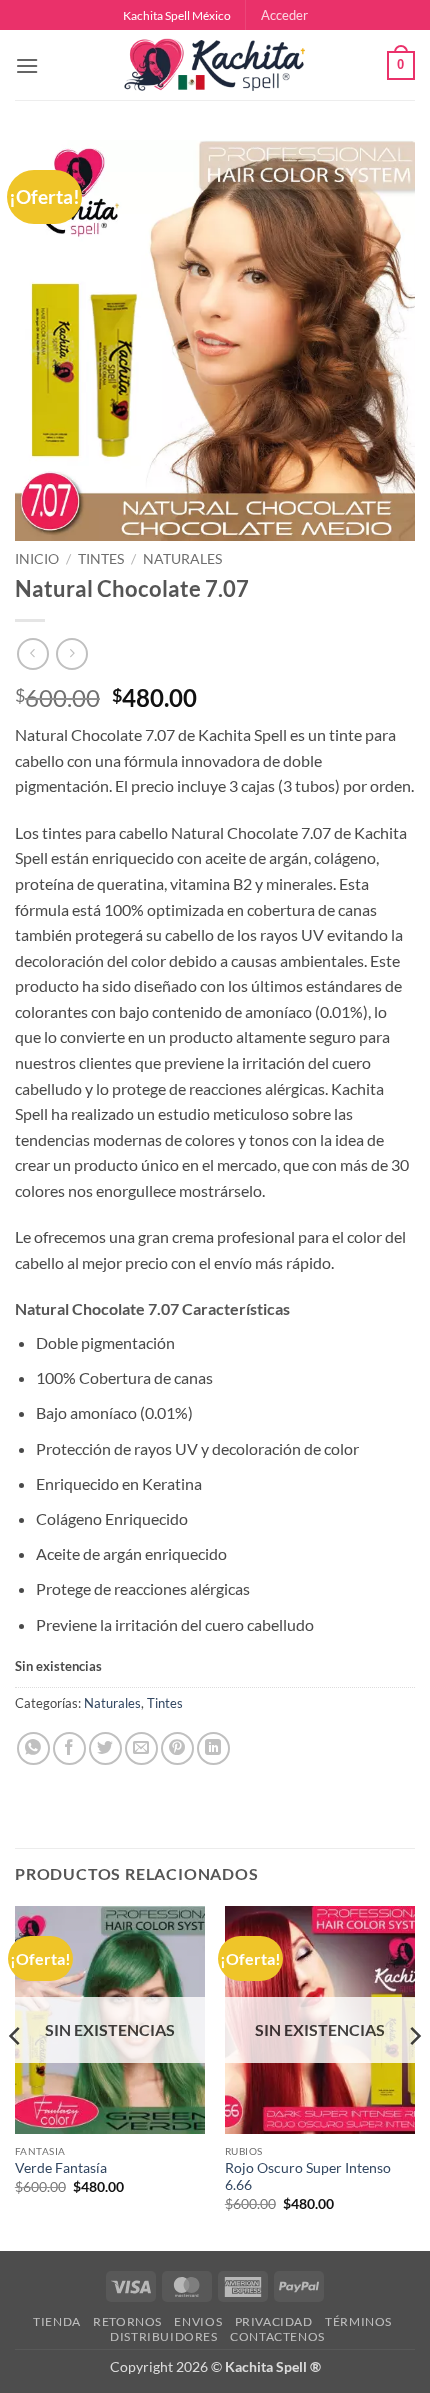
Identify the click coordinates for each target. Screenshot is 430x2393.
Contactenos (277, 2336)
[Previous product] (71, 653)
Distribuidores (164, 2336)
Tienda (57, 2321)
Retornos (127, 2321)
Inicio (37, 559)
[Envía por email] (141, 1748)
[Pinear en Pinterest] (177, 1748)
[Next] (414, 2076)
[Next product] (32, 653)
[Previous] (16, 2076)
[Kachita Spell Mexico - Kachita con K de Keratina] (215, 65)
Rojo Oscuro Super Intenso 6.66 (308, 2177)
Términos (358, 2321)
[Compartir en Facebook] (69, 1748)
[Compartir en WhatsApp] (33, 1748)
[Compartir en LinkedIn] (213, 1748)
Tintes (101, 559)
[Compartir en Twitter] (105, 1748)
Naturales (182, 559)
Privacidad (274, 2321)
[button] (284, 15)
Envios (198, 2321)
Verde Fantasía (61, 2168)
